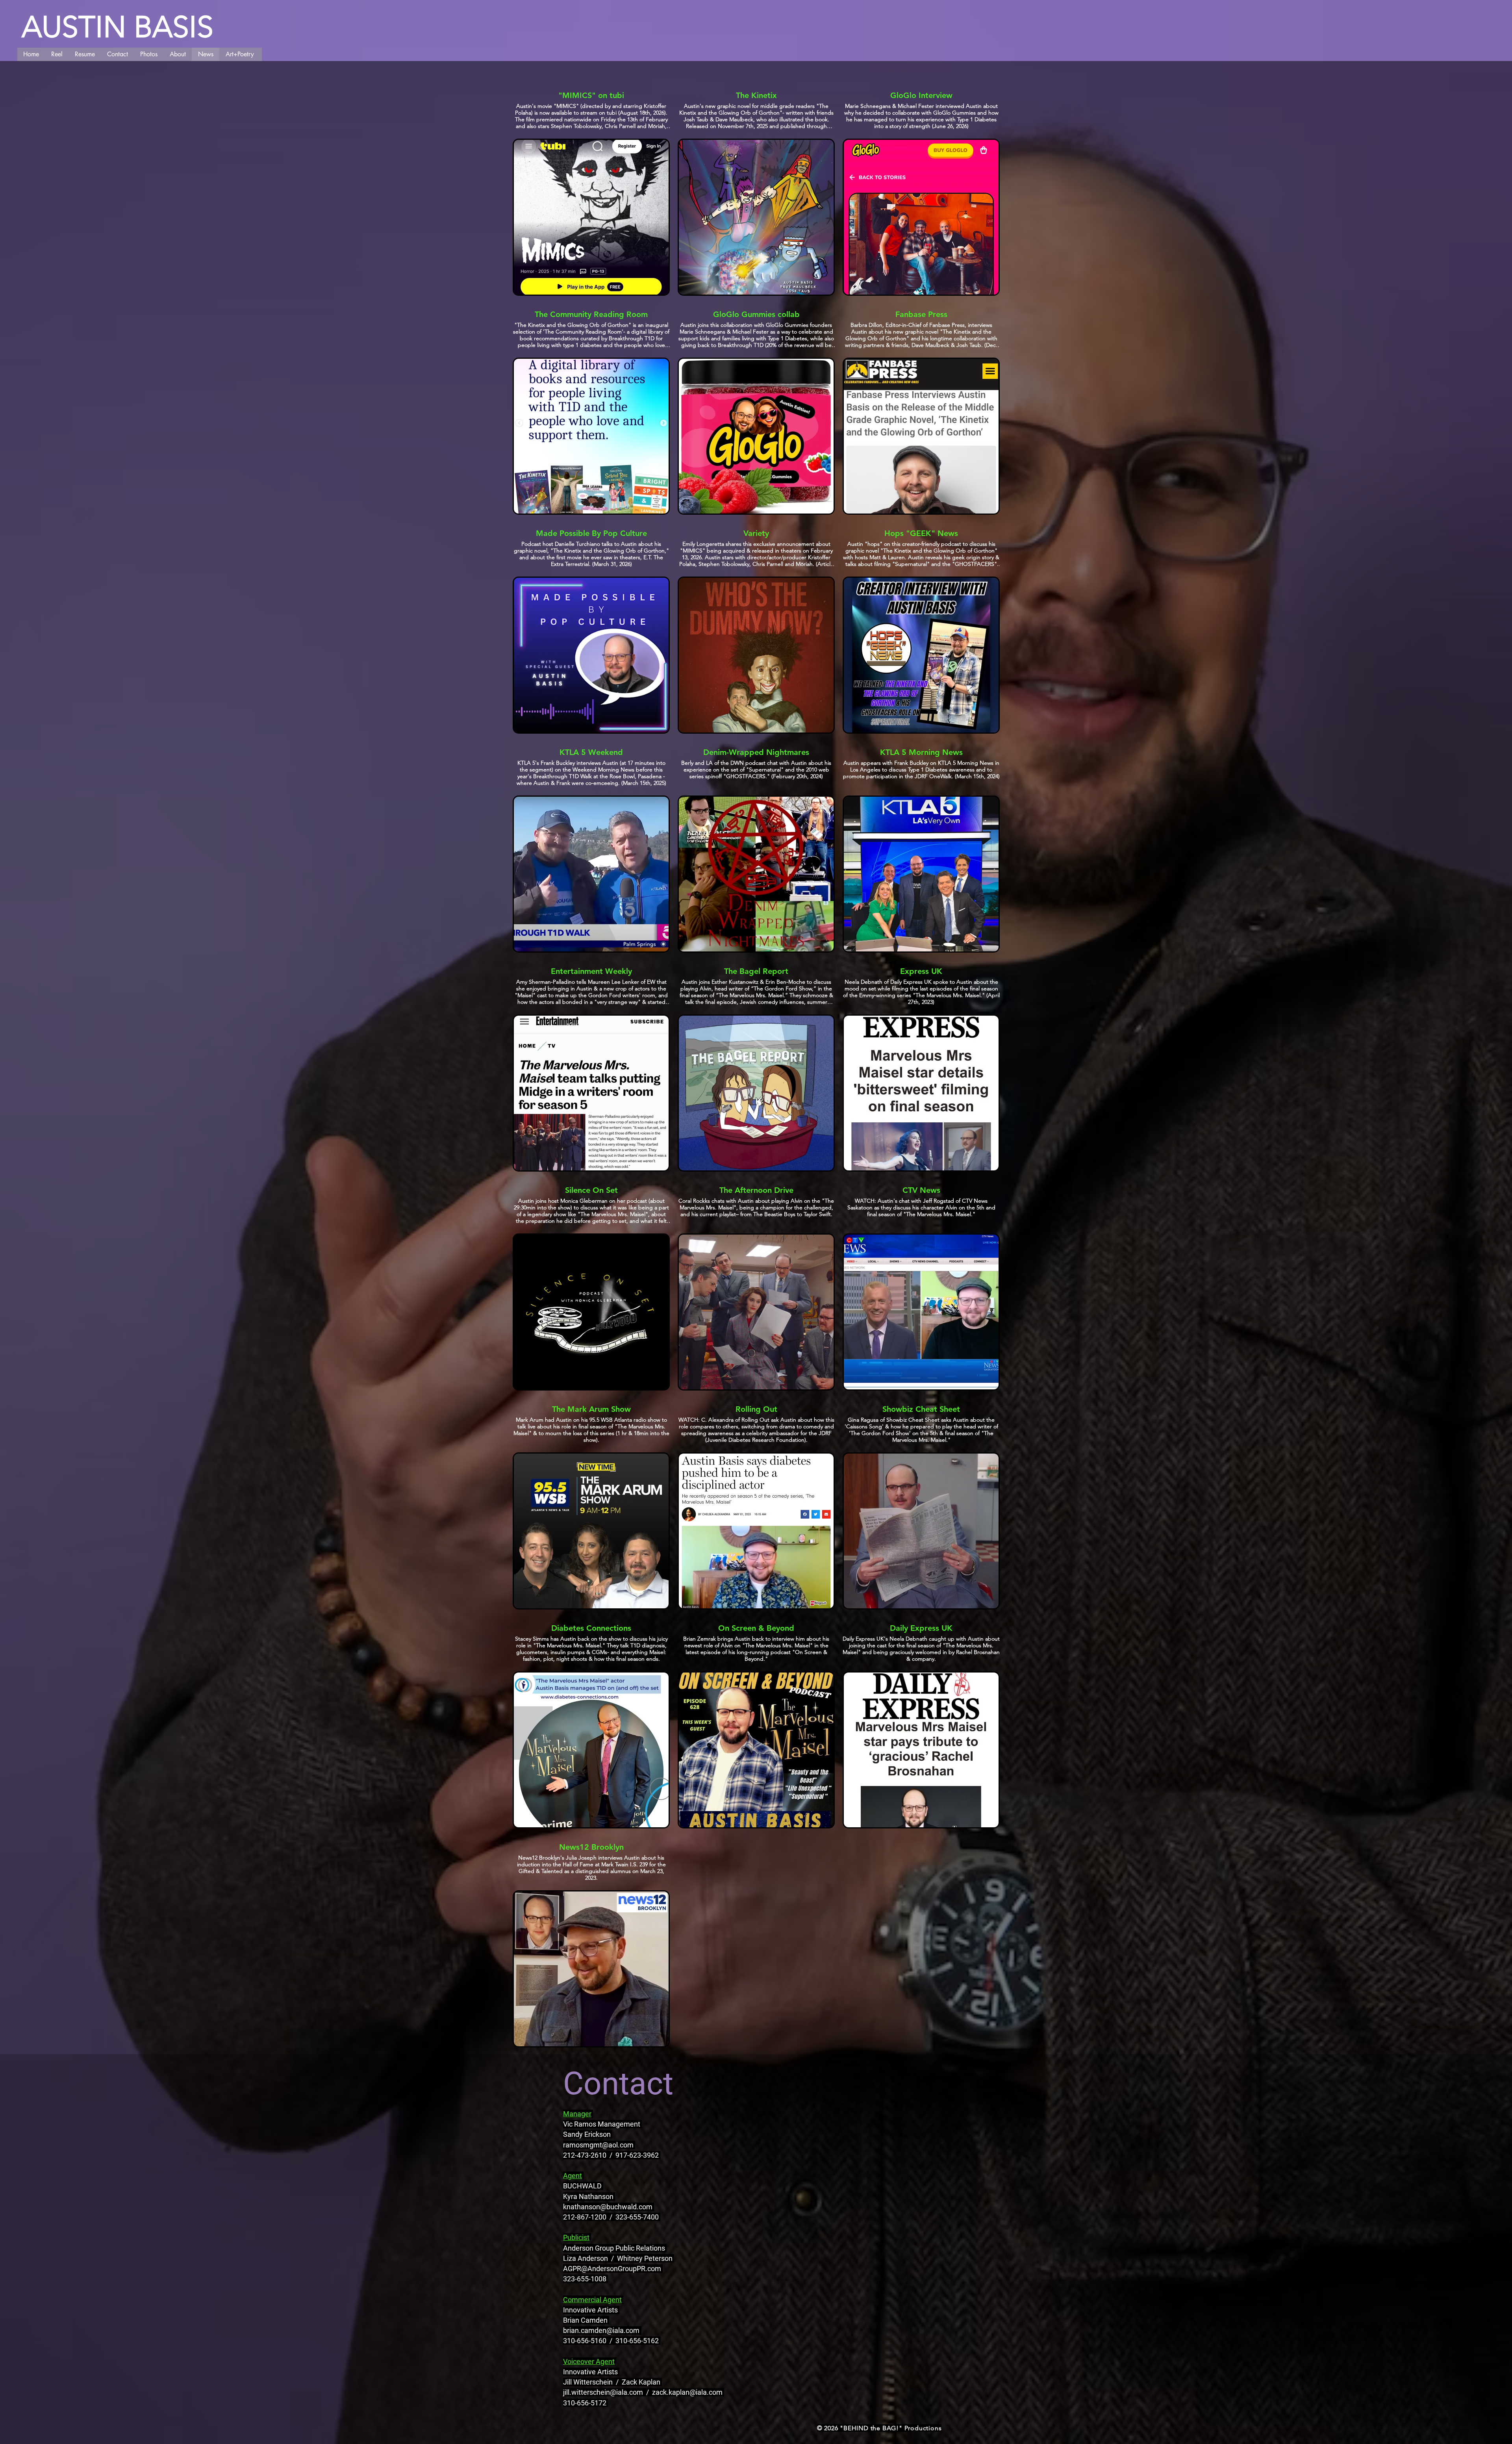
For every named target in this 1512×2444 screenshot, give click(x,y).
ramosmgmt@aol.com (598, 2145)
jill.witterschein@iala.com (603, 2392)
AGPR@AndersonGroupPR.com (612, 2269)
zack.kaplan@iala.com (687, 2392)
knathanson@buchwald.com (608, 2207)
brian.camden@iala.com (601, 2330)
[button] (85, 54)
